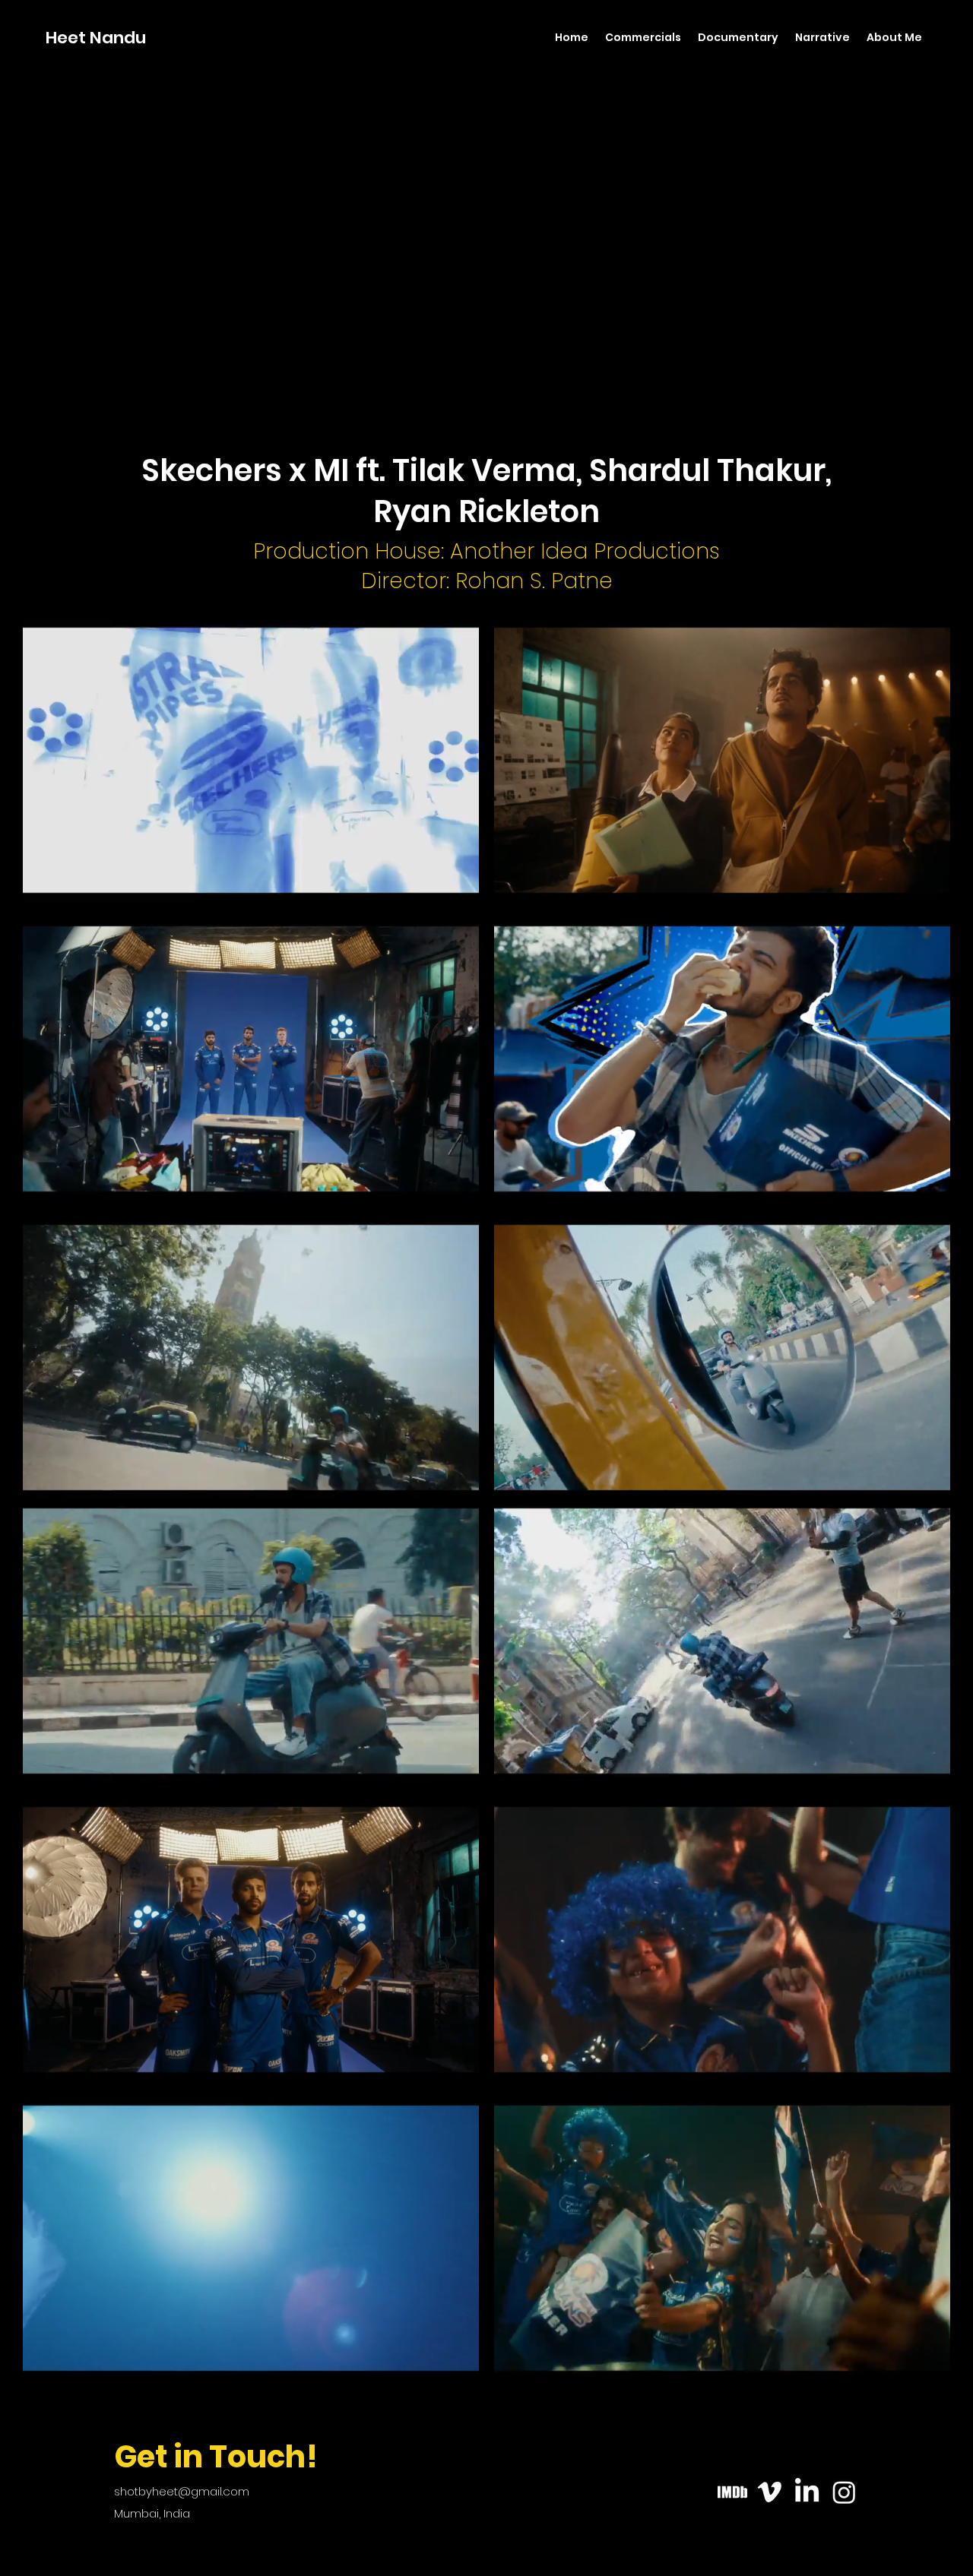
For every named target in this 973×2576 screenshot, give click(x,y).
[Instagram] (844, 2492)
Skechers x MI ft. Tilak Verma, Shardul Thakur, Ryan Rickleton (486, 491)
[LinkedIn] (807, 2492)
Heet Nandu (96, 38)
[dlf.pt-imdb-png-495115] (732, 2492)
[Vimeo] (770, 2492)
